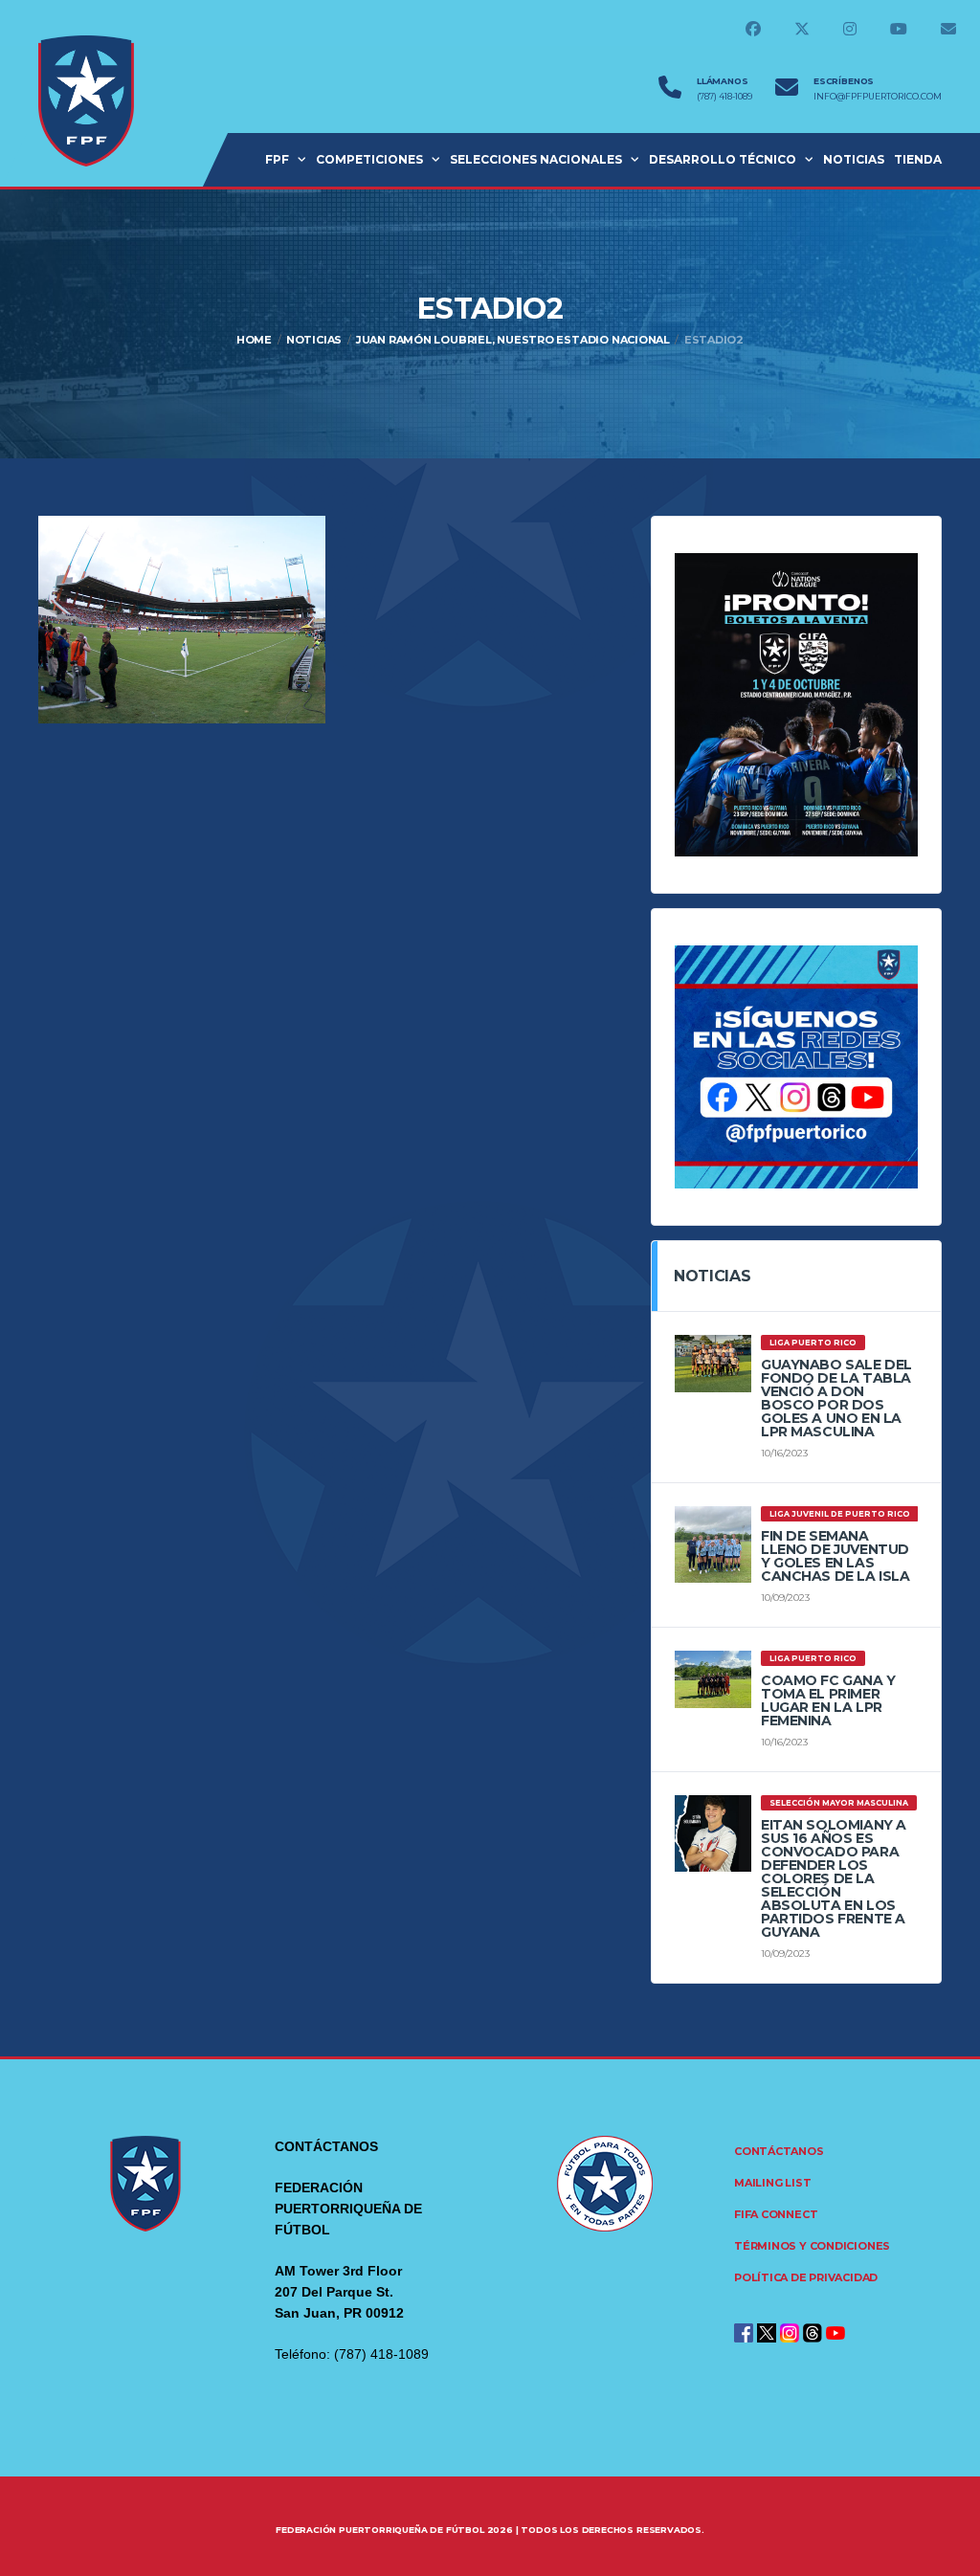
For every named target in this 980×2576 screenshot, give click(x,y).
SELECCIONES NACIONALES (536, 159)
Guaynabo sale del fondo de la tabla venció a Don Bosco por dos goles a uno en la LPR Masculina (836, 1398)
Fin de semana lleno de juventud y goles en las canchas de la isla (835, 1556)
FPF (277, 159)
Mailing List (772, 2183)
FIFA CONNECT (776, 2214)
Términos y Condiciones (812, 2246)
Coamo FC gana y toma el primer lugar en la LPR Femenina (828, 1700)
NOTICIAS (854, 159)
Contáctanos (779, 2151)
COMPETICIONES (369, 159)
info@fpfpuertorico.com (878, 97)
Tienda (918, 159)
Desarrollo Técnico (723, 159)
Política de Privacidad (806, 2277)
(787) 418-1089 (724, 97)
